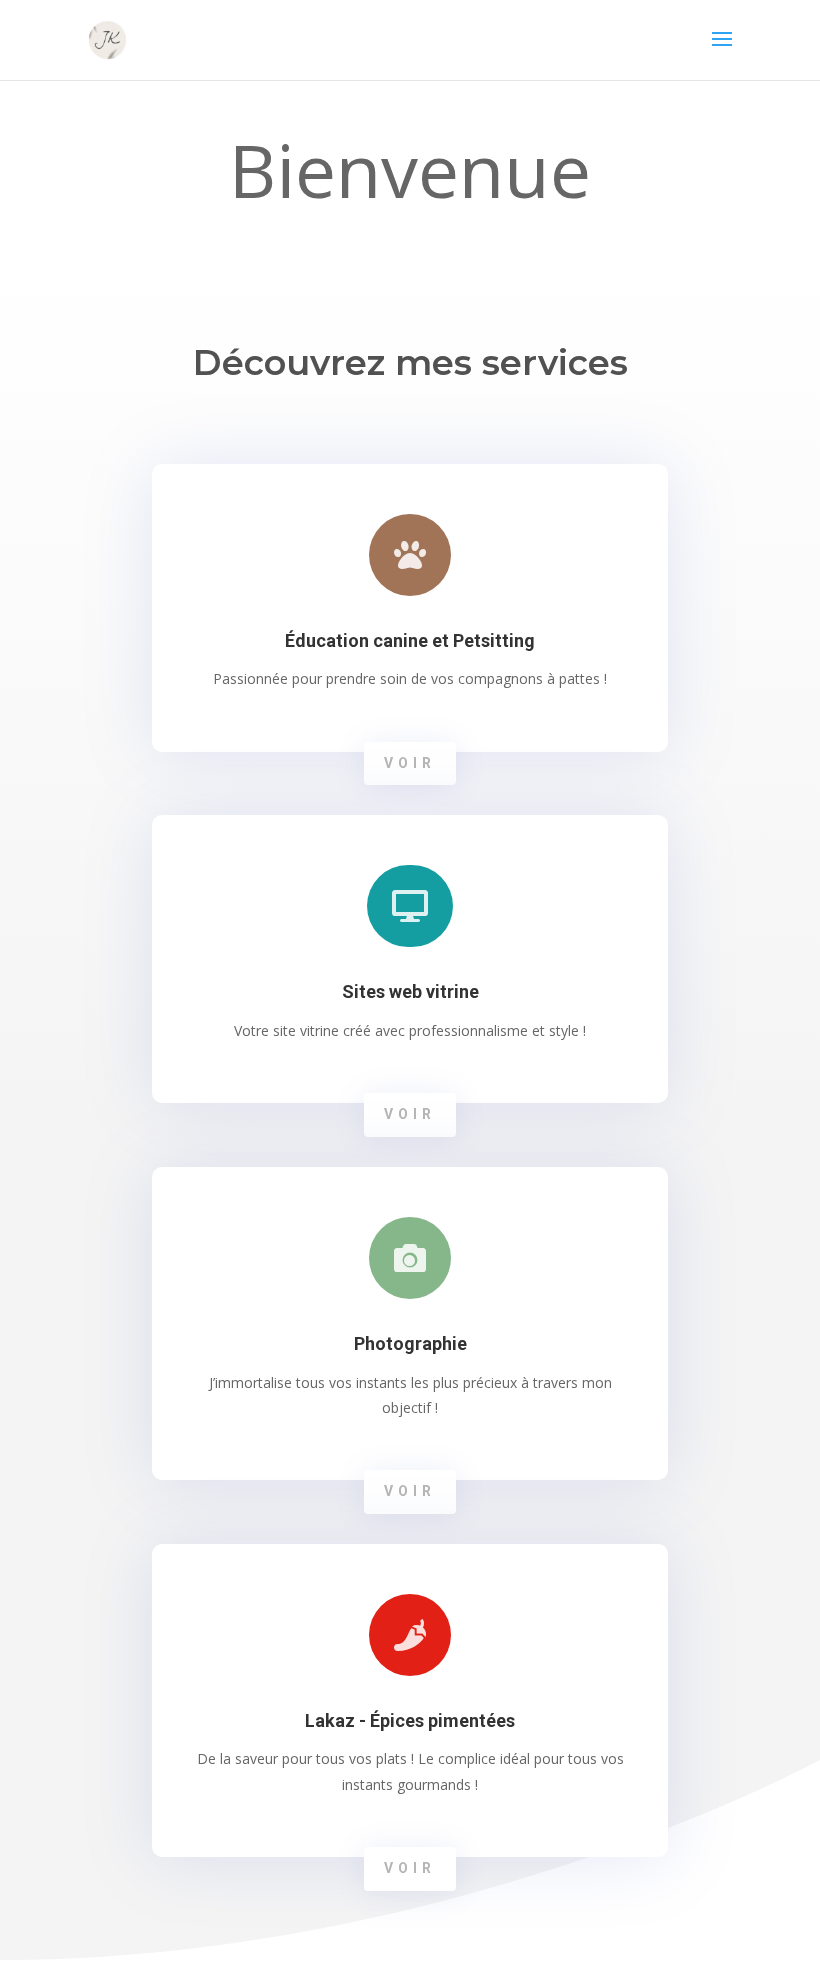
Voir (410, 763)
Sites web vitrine (410, 991)
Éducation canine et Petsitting (410, 640)
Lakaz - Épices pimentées (410, 1720)
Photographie (410, 1343)
